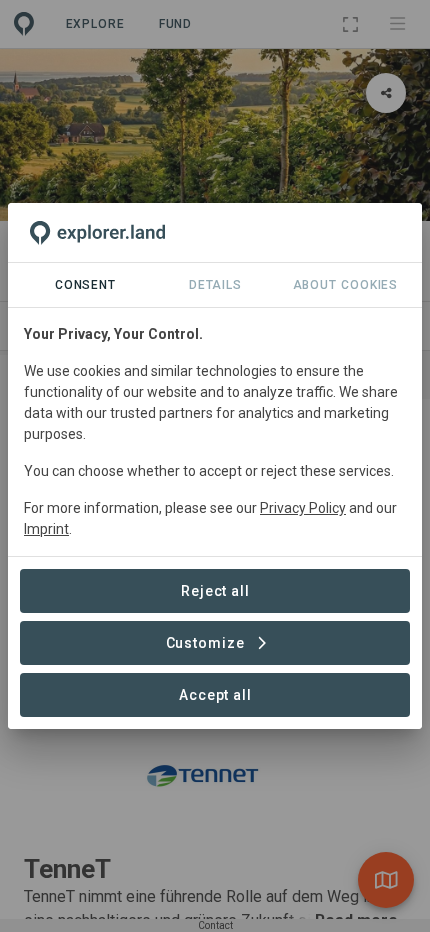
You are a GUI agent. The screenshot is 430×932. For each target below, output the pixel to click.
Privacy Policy (303, 508)
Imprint (46, 529)
